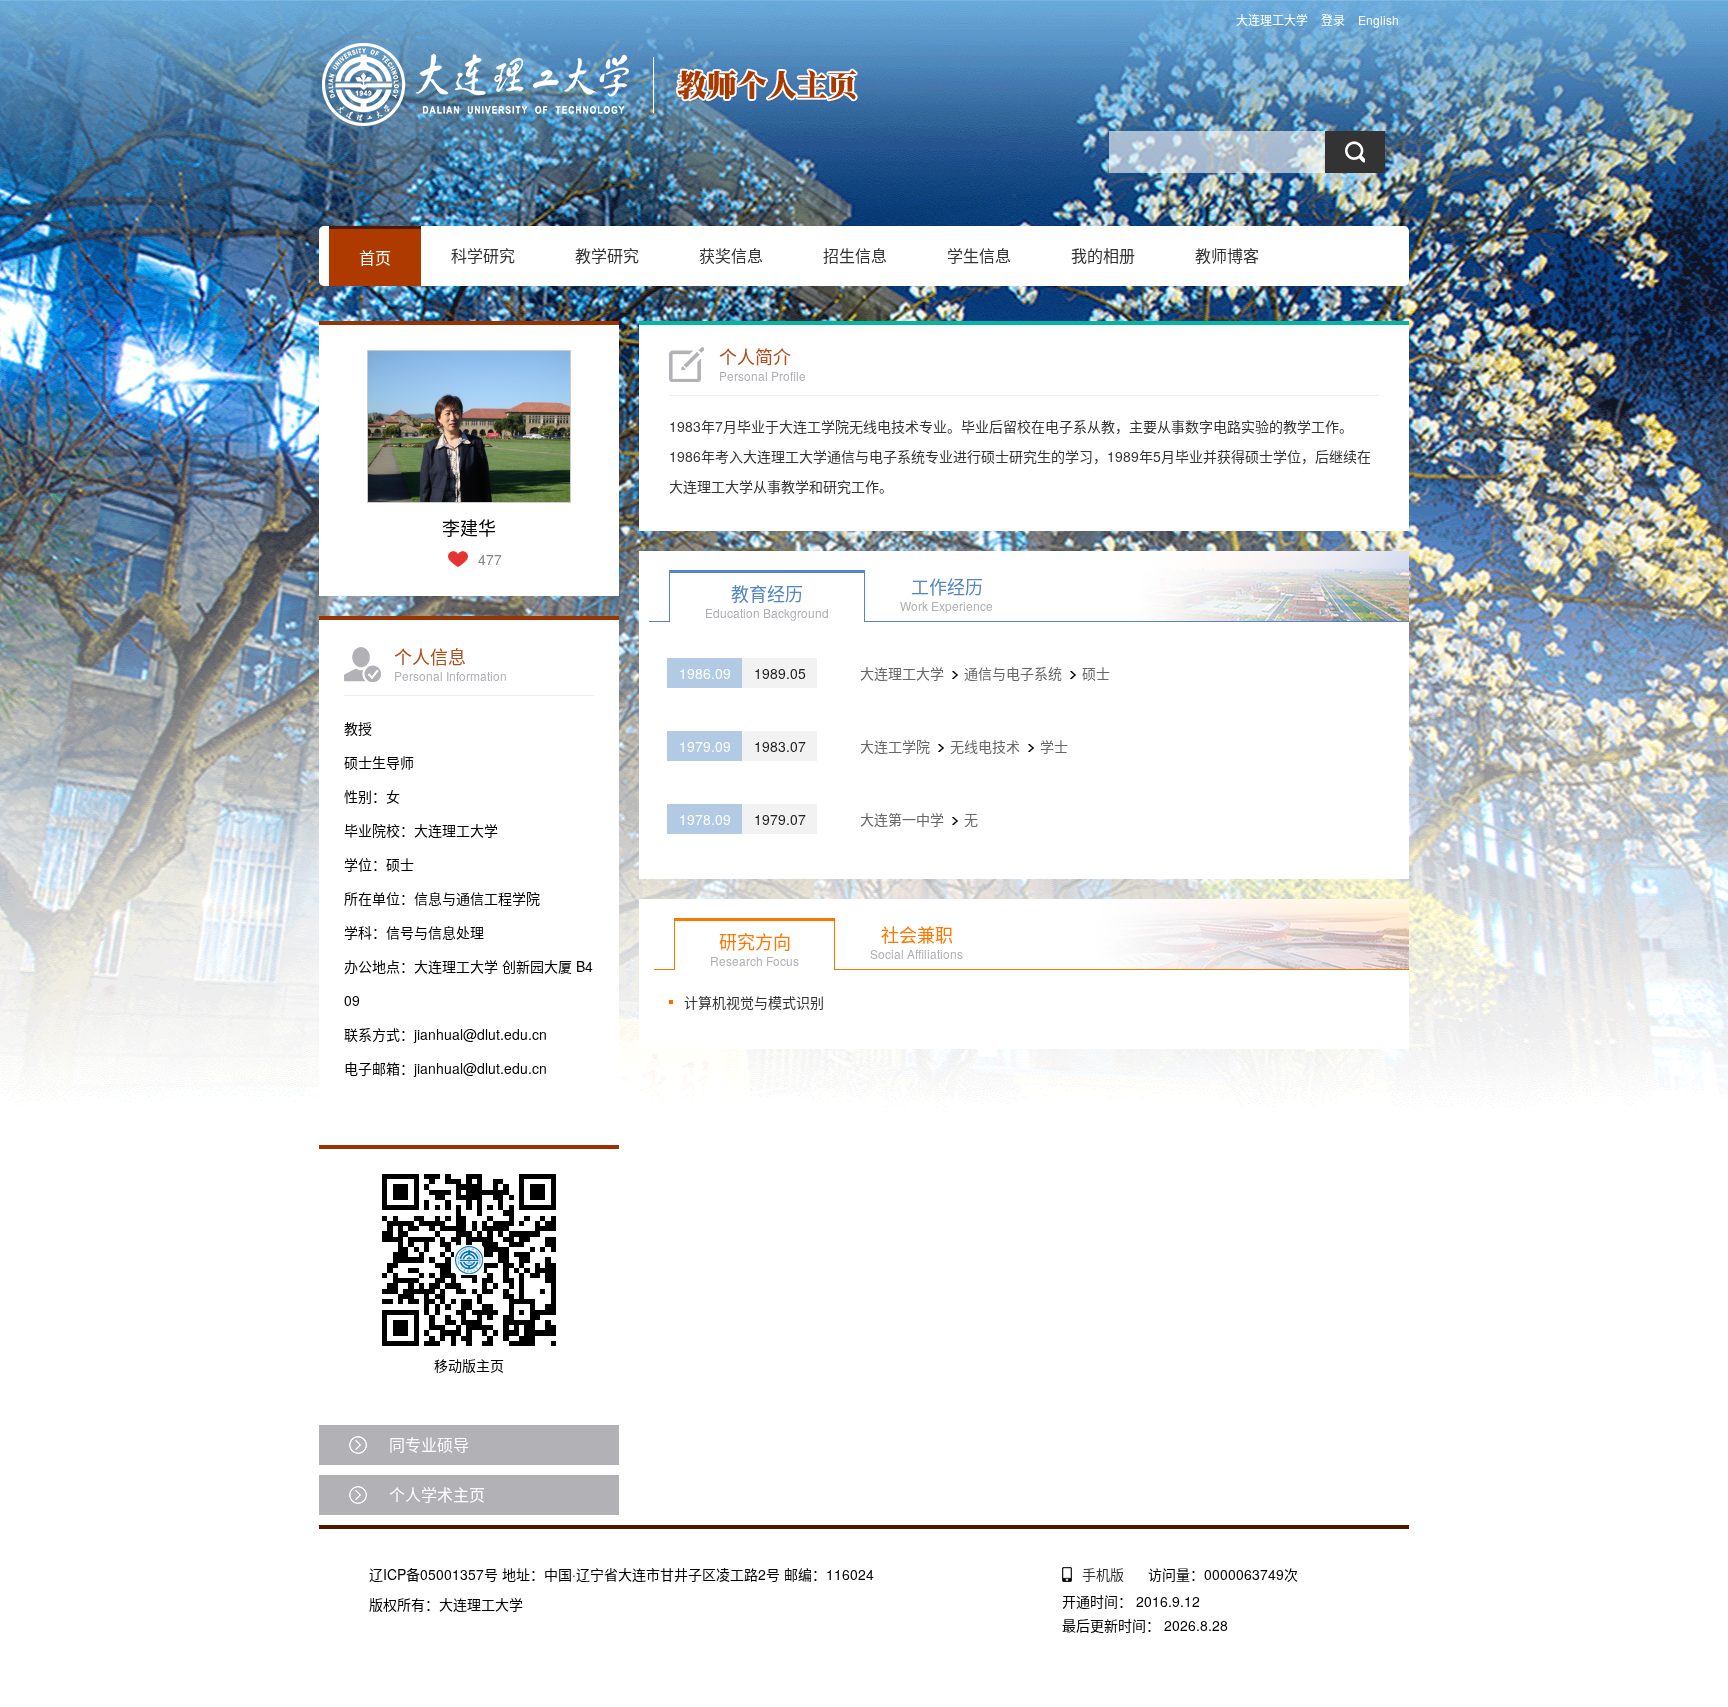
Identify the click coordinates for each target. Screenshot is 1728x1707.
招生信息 (855, 255)
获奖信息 (731, 255)
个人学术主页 (437, 1494)
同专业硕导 (429, 1444)
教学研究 (607, 255)
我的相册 (1103, 255)
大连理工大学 (1272, 19)
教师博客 (1227, 255)
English (1378, 19)
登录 (1333, 19)
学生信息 (979, 255)
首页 (375, 257)
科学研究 (483, 255)
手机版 (1103, 1574)
